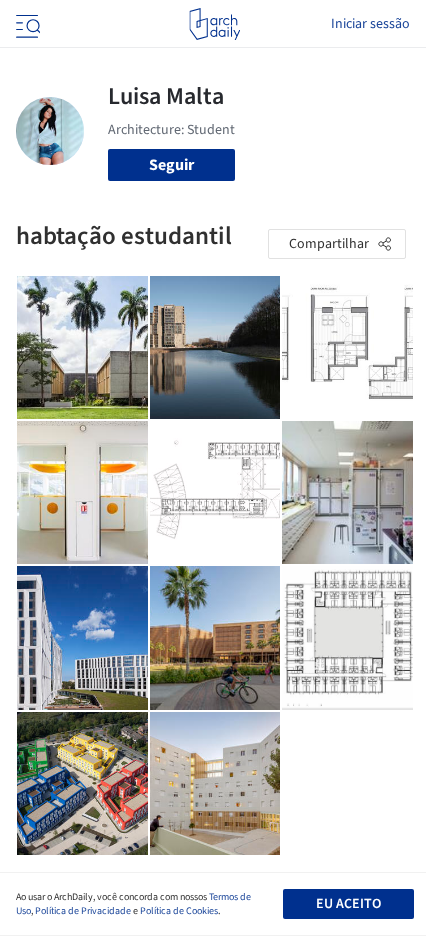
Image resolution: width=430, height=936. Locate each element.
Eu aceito (348, 904)
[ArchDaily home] (214, 24)
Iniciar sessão (370, 24)
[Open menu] (26, 24)
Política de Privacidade (83, 911)
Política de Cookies (179, 911)
